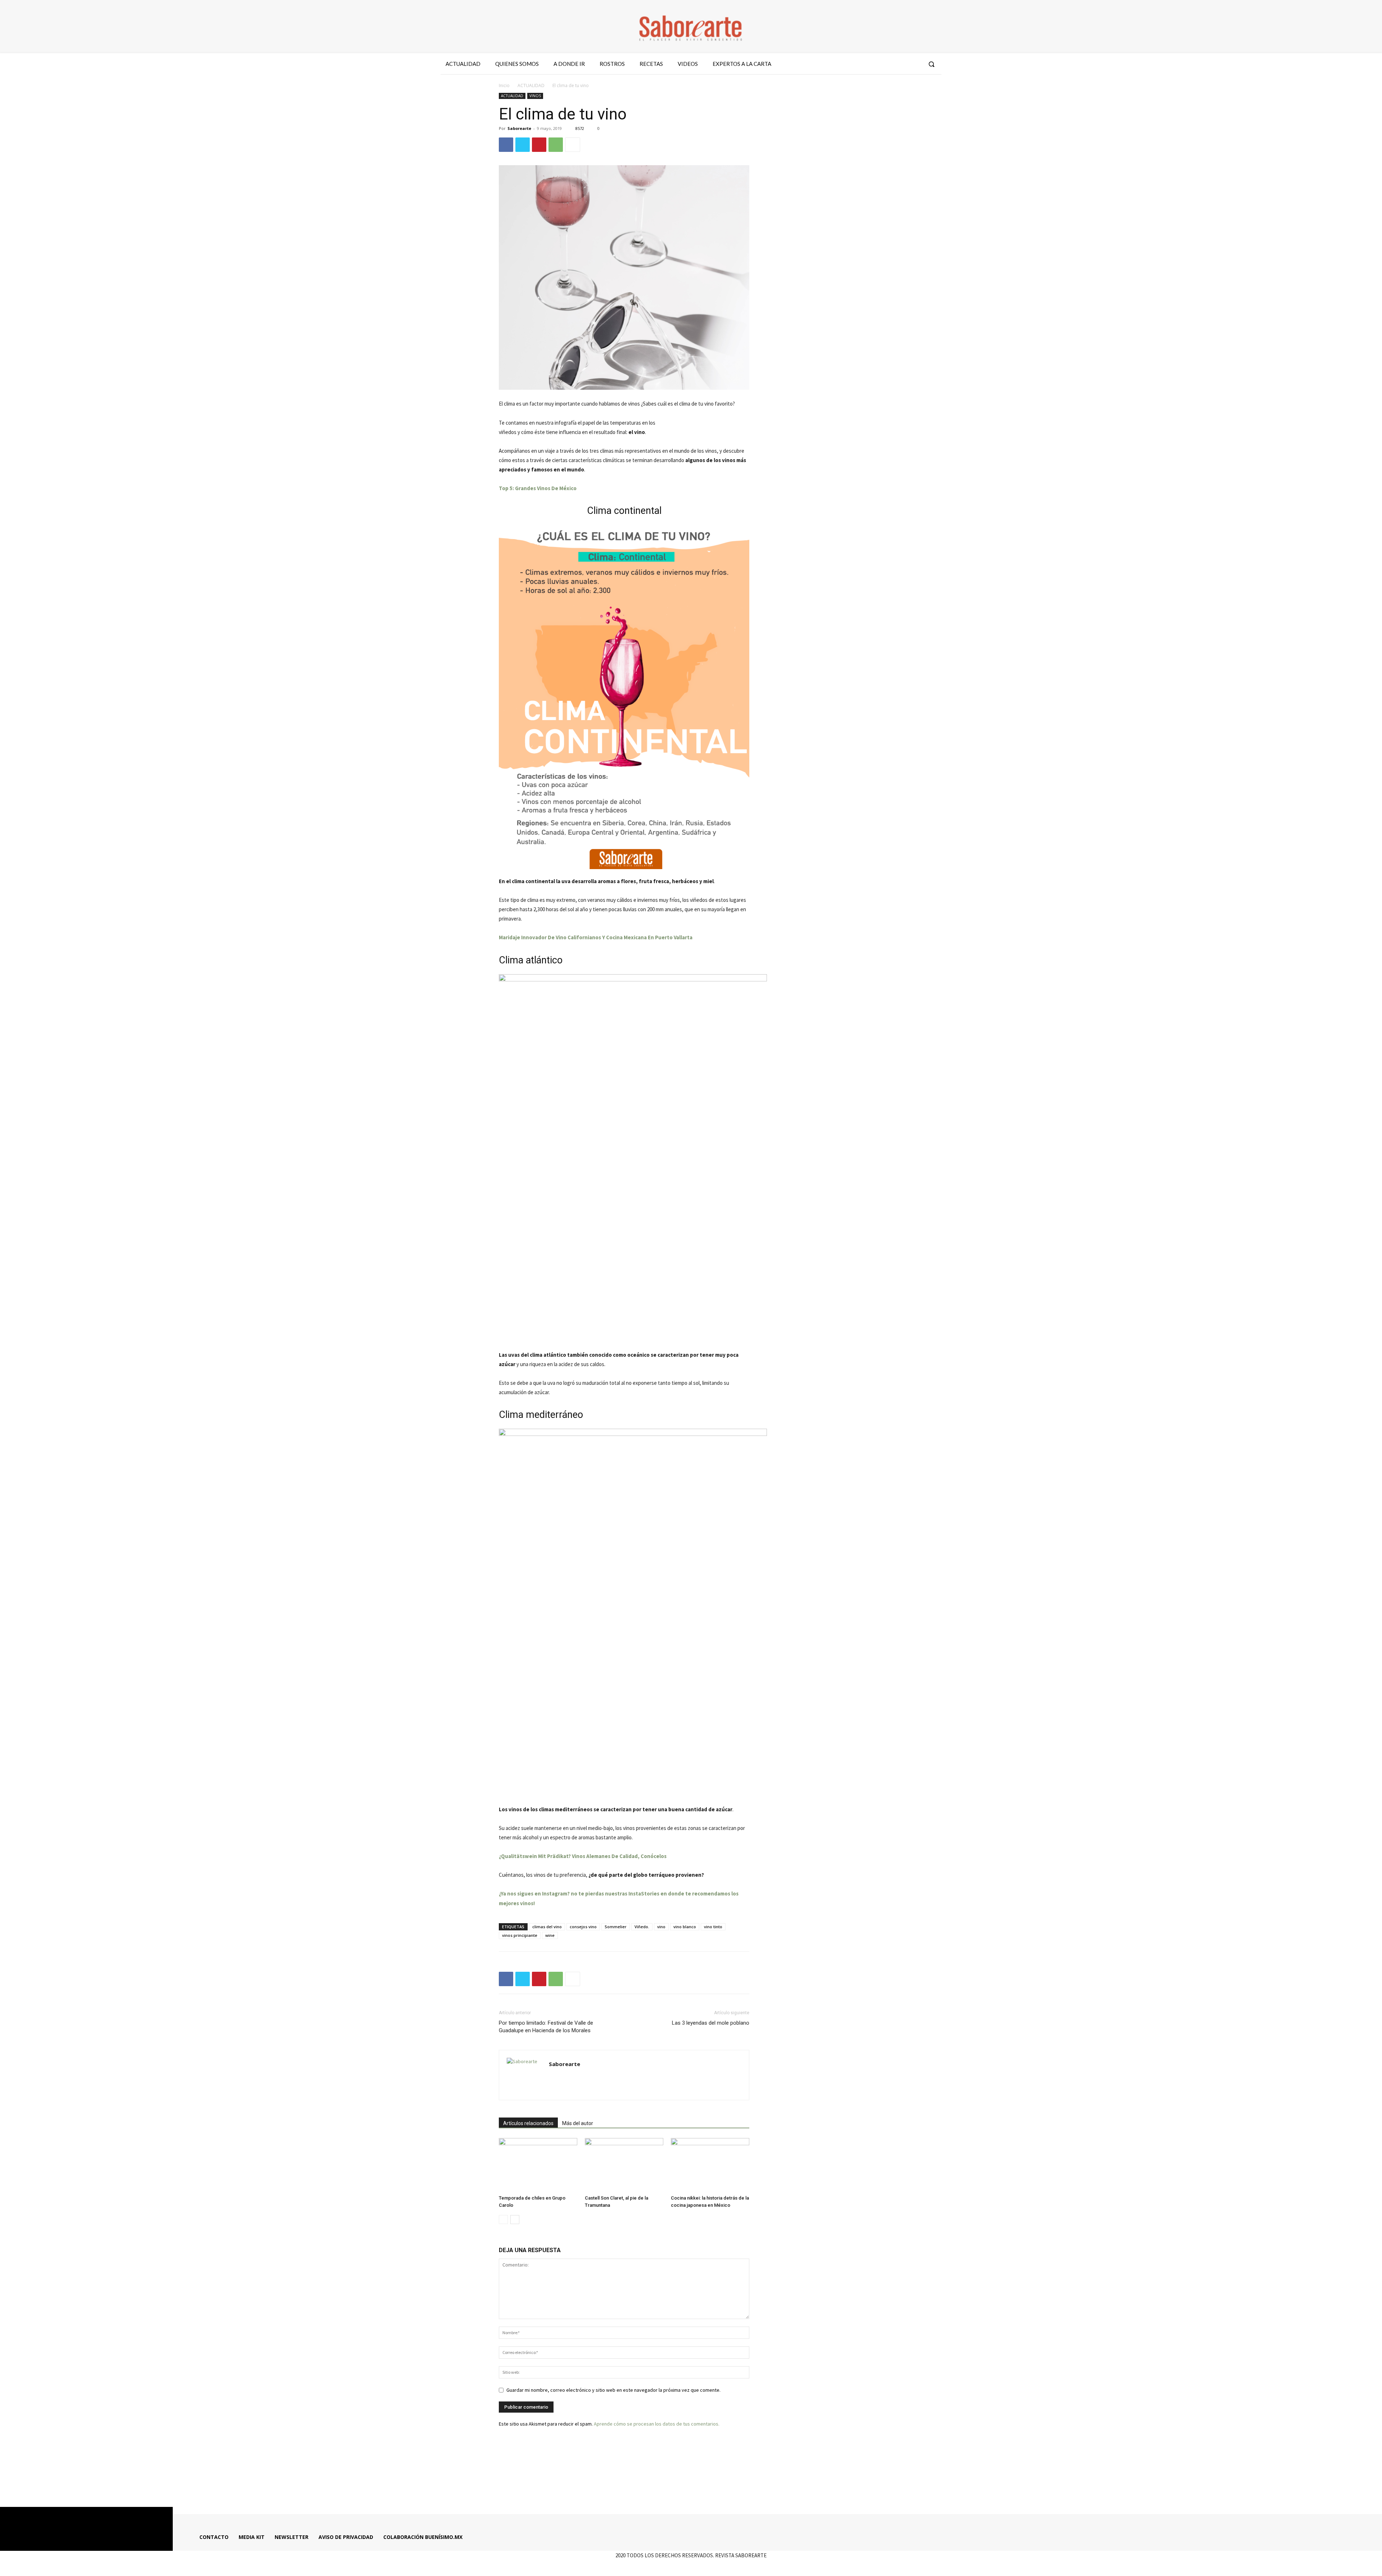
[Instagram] (889, 64)
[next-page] (515, 2220)
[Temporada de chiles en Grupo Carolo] (538, 2165)
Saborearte (519, 128)
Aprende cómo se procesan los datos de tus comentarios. (657, 2424)
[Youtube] (915, 64)
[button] (931, 64)
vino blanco (685, 1927)
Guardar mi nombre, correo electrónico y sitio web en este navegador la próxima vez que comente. (613, 2390)
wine (550, 1935)
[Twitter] (902, 64)
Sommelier (616, 1927)
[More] (573, 145)
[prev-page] (503, 2220)
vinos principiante (520, 1935)
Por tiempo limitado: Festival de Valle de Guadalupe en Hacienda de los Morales (546, 2027)
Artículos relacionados (528, 2123)
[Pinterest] (539, 145)
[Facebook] (876, 64)
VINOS (535, 96)
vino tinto (713, 1927)
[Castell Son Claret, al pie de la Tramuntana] (624, 2165)
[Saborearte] (691, 27)
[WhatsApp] (556, 145)
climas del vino (547, 1927)
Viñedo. (642, 1927)
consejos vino (583, 1927)
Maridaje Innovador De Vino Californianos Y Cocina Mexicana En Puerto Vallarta (596, 937)
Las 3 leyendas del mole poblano (711, 2023)
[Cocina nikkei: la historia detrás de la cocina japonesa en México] (710, 2165)
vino (661, 1927)
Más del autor (578, 2123)
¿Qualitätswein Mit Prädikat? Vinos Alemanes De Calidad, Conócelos (583, 1856)
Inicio (504, 85)
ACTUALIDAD (531, 85)
